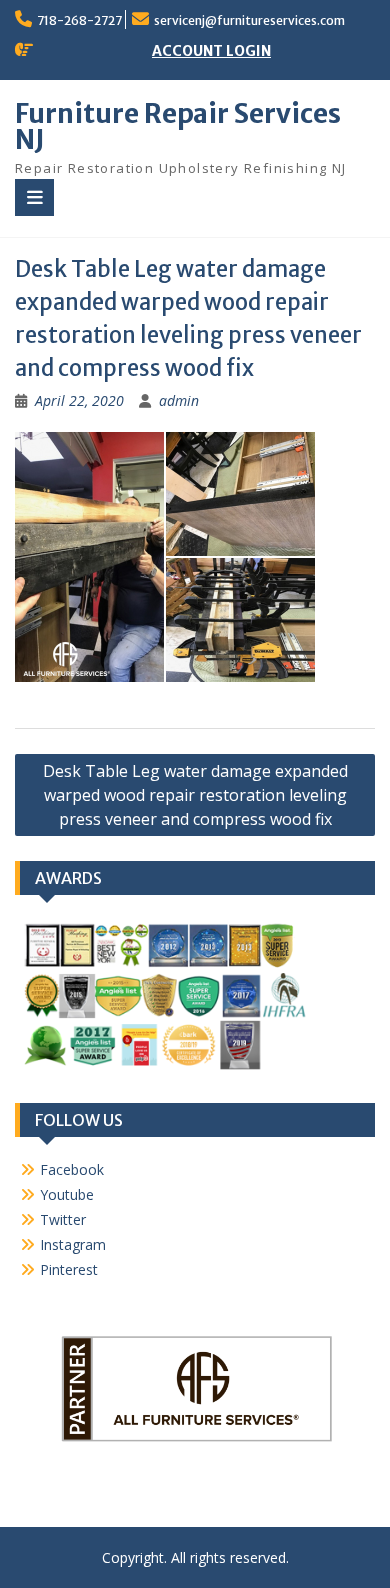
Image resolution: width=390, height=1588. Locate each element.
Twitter (63, 1219)
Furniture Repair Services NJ (178, 126)
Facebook (72, 1169)
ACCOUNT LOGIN (211, 51)
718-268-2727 (79, 20)
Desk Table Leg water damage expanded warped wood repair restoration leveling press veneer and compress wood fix (195, 795)
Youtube (67, 1194)
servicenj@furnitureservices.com (249, 20)
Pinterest (69, 1269)
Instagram (73, 1244)
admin (179, 400)
